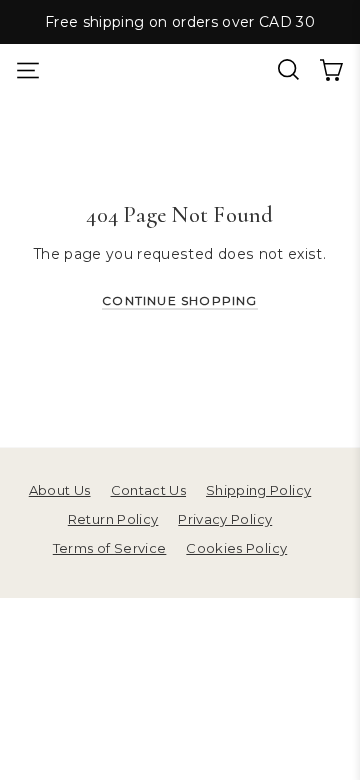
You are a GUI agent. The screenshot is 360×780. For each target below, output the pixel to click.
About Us (60, 490)
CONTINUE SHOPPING (179, 300)
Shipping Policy (258, 490)
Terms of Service (110, 548)
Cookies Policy (236, 548)
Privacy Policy (225, 519)
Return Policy (113, 519)
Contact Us (148, 490)
